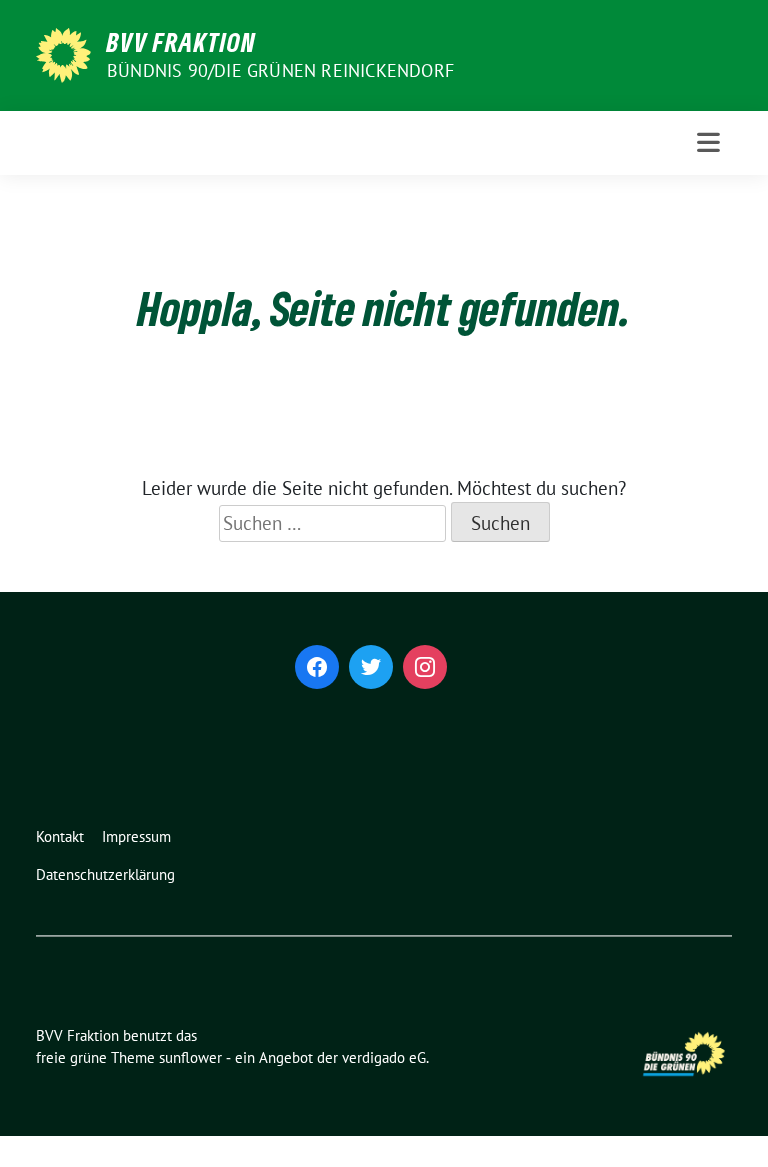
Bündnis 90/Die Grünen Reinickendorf (280, 70)
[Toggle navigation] (708, 142)
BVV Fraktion (181, 42)
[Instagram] (425, 667)
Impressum (136, 836)
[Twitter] (371, 667)
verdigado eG (384, 1057)
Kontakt (60, 836)
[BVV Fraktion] (63, 53)
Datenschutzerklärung (105, 874)
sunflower (190, 1057)
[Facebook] (317, 667)
